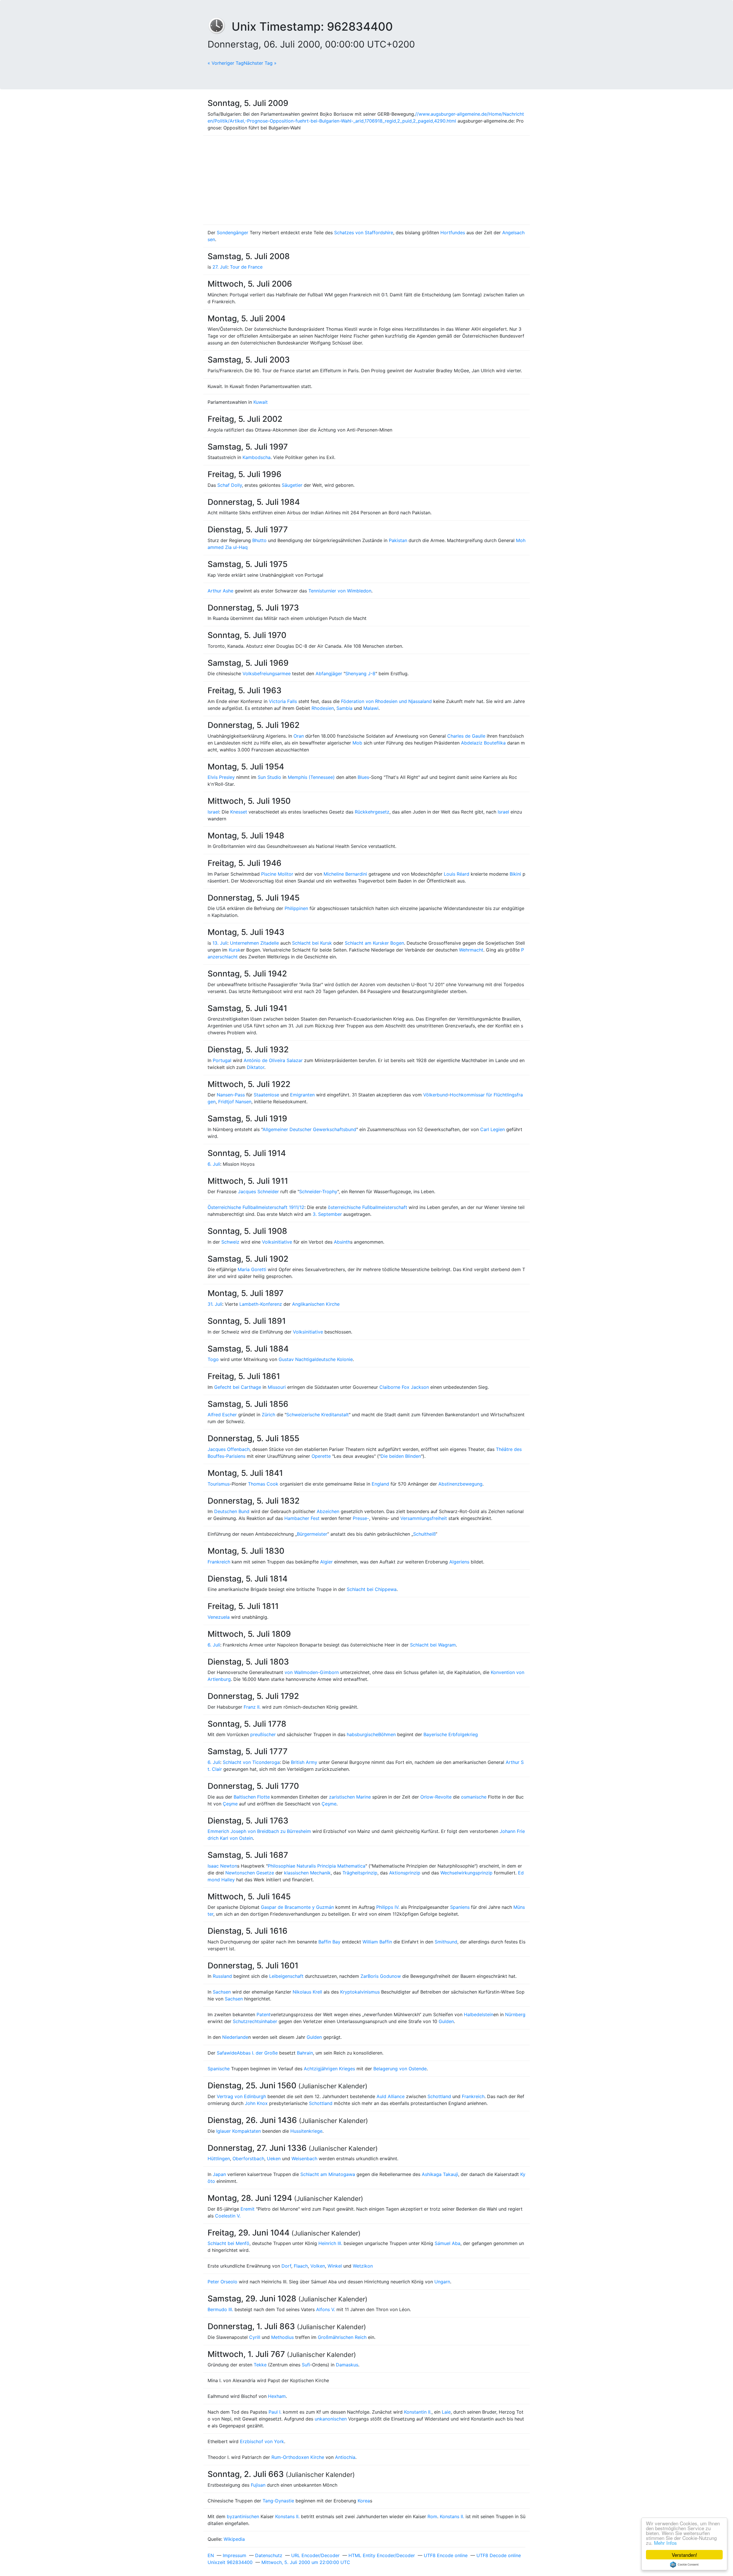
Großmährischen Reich (342, 2337)
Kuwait (261, 402)
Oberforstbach (248, 2159)
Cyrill (255, 2337)
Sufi (306, 2365)
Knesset (239, 812)
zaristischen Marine (350, 1797)
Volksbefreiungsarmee (267, 673)
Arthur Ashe (220, 591)
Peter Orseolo (222, 2282)
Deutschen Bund (232, 1511)
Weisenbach (304, 2159)
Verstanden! (684, 2555)
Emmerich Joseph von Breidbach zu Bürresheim (259, 1831)
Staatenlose (266, 1095)
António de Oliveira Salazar (273, 1060)
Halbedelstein (479, 2014)
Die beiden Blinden (401, 1456)
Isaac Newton (222, 1866)
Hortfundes (453, 233)
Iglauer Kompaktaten (239, 2131)
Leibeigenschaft (286, 1976)
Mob (357, 743)
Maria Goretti (252, 1269)
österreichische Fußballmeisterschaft (368, 1207)
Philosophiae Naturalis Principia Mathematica (317, 1866)
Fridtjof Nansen (235, 1102)
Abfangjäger (329, 673)
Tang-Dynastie (278, 2501)
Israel (213, 812)
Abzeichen (328, 1511)
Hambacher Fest (302, 1518)
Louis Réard (457, 874)
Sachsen (222, 1992)
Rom (432, 2516)
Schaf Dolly (230, 485)
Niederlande (235, 2037)
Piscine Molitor (277, 874)
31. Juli (215, 1304)
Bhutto (259, 540)
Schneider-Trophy (318, 1192)
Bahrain (305, 2053)
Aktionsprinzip (405, 1873)
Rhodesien (323, 708)
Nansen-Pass (231, 1095)
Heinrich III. (330, 2243)
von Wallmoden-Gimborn (312, 1672)
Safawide (227, 2053)
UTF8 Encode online (446, 2555)
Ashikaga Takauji (440, 2174)
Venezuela (219, 1617)
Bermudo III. (220, 2309)
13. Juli (220, 943)
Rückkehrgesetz (372, 812)
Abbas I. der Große (257, 2053)
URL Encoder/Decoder (315, 2555)
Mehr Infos (665, 2543)
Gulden (446, 2021)
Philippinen (296, 908)
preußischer (263, 1734)
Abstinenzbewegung (460, 1484)
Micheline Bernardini (345, 874)
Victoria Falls (283, 701)
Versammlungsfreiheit (424, 1518)
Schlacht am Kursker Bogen (374, 943)
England (380, 1484)
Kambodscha (257, 457)
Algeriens (459, 1562)
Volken (318, 2266)
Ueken (274, 2159)
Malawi (371, 708)
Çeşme (230, 1804)
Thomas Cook (263, 1484)
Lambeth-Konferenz (261, 1304)
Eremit (248, 2209)
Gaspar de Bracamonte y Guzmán (297, 1907)
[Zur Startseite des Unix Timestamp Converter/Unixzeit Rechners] (220, 26)
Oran (299, 736)
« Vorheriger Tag (226, 63)
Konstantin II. (418, 2412)
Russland (222, 1976)
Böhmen (387, 1734)
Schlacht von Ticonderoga (251, 1762)
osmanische (474, 1797)
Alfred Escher (222, 1415)
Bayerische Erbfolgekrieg (451, 1734)
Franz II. (252, 1707)
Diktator (256, 1067)
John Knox (256, 2103)
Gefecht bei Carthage (238, 1387)
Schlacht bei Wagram (433, 1645)
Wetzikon (363, 2266)
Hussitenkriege (306, 2131)
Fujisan (258, 2485)
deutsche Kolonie (334, 1359)
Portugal (222, 1060)
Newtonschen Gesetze (250, 1873)
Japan (219, 2174)
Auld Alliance (391, 2096)
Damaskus (347, 2365)
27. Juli (220, 267)
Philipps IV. (388, 1907)
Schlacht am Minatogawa (328, 2174)
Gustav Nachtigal (297, 1359)
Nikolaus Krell (307, 1992)
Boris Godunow (384, 1976)
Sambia (344, 708)
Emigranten (302, 1095)
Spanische (219, 2069)
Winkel (335, 2266)
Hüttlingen (219, 2159)
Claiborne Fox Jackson (404, 1387)
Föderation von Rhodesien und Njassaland (386, 701)
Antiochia (345, 2457)
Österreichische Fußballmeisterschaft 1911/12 (256, 1207)
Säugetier (292, 485)
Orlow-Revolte (436, 1797)
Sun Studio (269, 777)
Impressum (235, 2555)
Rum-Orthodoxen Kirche (298, 2457)
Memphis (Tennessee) (311, 777)
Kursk (235, 950)
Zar (364, 1976)
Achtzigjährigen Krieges (329, 2069)
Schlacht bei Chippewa (372, 1589)
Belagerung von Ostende (400, 2069)
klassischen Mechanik (307, 1873)
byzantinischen (243, 2516)
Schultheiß (424, 1534)
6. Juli (214, 1164)
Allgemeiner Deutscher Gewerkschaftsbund (309, 1129)
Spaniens (460, 1907)
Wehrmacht (471, 950)
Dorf (286, 2266)
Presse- (361, 1518)
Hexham (277, 2396)
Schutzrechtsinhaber (255, 2021)
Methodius (282, 2337)
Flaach (301, 2266)
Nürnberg (515, 2014)
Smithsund (446, 1942)
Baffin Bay (329, 1942)
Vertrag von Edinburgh (241, 2096)
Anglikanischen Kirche (316, 1304)
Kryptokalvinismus (360, 1992)
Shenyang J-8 (360, 673)
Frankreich (219, 1562)
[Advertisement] (366, 180)
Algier (326, 1562)
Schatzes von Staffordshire (364, 233)
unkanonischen (331, 2419)
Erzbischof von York (262, 2441)
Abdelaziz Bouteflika (483, 743)
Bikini (515, 874)
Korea (364, 2501)
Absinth (342, 1242)
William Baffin (377, 1942)
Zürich (268, 1415)
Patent (264, 2014)
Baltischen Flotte (252, 1797)
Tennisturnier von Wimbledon (340, 591)
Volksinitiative (277, 1242)
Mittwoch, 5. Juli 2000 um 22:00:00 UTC (306, 2562)
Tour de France (246, 267)
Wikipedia (234, 2539)
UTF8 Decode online (499, 2555)
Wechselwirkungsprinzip (466, 1873)
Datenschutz (269, 2555)
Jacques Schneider (258, 1192)
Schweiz (230, 1242)
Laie (446, 2412)
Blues (363, 777)
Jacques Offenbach (229, 1449)
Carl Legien (492, 1129)
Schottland (439, 2096)
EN (211, 2555)
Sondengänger (232, 233)
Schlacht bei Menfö (228, 2243)
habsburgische (362, 1734)
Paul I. (275, 2412)
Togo (213, 1359)
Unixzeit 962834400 (230, 2562)
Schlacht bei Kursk (312, 943)
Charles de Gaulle (466, 736)
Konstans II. (287, 2516)
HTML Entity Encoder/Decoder (382, 2555)
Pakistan (398, 540)
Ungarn (442, 2282)
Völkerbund (436, 1095)
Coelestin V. (228, 2216)
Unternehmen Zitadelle (254, 943)
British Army (304, 1762)
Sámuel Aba (448, 2243)
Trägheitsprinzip (360, 1873)
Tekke (260, 2365)
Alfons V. (326, 2309)
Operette (321, 1456)
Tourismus (219, 1484)
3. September (327, 1214)
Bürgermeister (312, 1534)
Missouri (277, 1387)
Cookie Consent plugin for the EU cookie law (684, 2565)
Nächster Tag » (260, 63)
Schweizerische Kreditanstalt (318, 1415)
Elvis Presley (221, 777)
